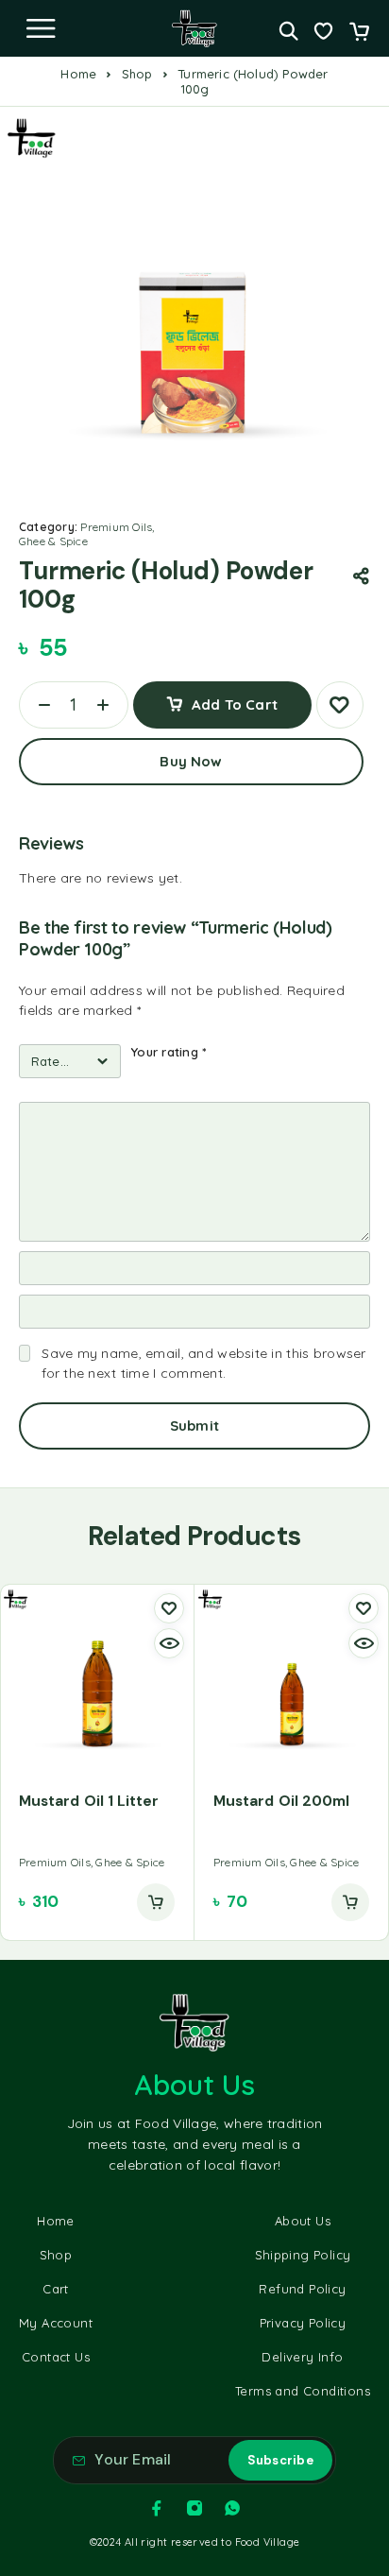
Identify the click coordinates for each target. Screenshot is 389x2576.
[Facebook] (157, 2508)
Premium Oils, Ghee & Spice (87, 534)
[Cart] (359, 33)
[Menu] (41, 28)
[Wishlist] (323, 33)
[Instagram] (194, 2508)
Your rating (169, 1052)
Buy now (191, 761)
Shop (137, 74)
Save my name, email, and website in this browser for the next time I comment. (203, 1363)
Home (78, 74)
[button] (156, 1902)
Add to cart (235, 704)
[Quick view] (169, 1643)
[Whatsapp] (232, 2508)
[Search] (288, 31)
